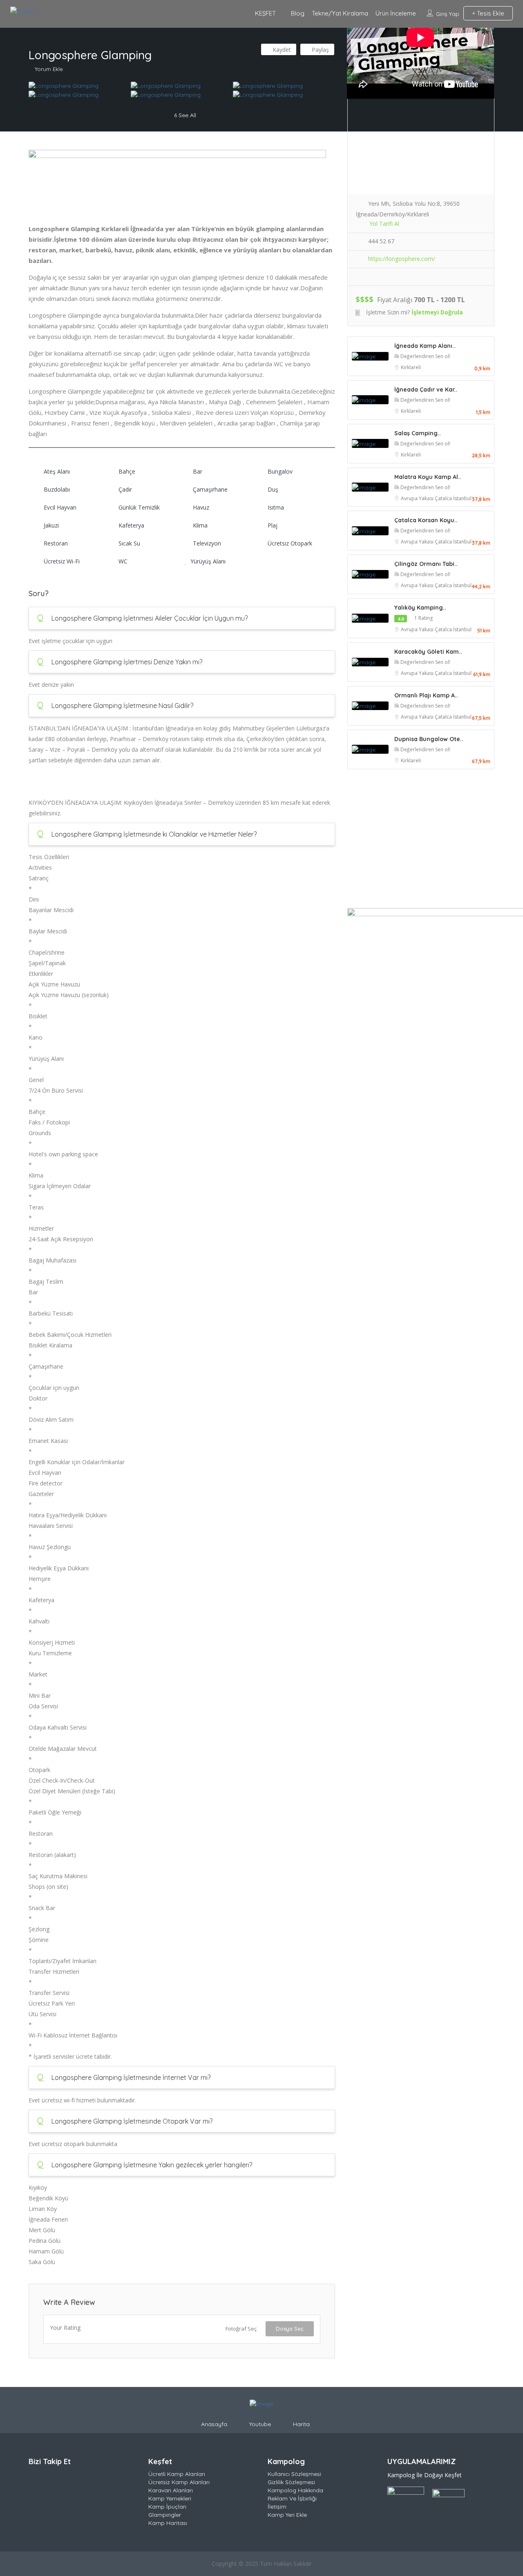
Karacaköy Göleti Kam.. (428, 652)
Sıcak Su (129, 543)
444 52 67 (381, 241)
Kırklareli (411, 367)
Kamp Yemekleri (170, 2498)
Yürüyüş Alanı (208, 561)
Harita (301, 2424)
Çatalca (444, 498)
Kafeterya (131, 525)
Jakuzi (51, 525)
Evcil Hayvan (60, 507)
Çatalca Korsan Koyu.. (426, 520)
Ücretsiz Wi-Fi (62, 561)
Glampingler (165, 2515)
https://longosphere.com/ (402, 259)
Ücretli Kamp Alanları (177, 2474)
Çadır (125, 489)
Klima (200, 525)
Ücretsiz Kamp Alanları (179, 2482)
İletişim (277, 2507)
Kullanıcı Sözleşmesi (294, 2474)
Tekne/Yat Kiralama (340, 13)
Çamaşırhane (210, 489)
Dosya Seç (290, 2329)
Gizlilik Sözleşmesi (291, 2482)
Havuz (201, 507)
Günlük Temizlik (139, 507)
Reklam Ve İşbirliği (292, 2498)
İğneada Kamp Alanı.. (425, 346)
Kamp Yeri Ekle (287, 2515)
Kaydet (281, 50)
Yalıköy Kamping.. (420, 608)
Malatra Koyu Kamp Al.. (428, 477)
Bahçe (127, 471)
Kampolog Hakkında (295, 2490)
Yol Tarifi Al (384, 224)
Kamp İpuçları (167, 2507)
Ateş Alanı (57, 471)
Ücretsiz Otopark (290, 543)
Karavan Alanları (171, 2490)
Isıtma (276, 507)
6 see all (184, 115)
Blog (298, 13)
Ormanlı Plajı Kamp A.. (426, 695)
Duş (273, 489)
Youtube (260, 2424)
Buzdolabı (57, 489)
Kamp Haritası (168, 2523)
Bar (198, 471)
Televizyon (207, 543)
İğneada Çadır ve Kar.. (426, 390)
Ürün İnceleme (396, 13)
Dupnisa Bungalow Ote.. (429, 739)
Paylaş (320, 50)
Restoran (56, 543)
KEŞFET (265, 13)
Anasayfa (214, 2424)
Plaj (273, 525)
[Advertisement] (421, 841)
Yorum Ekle (49, 69)
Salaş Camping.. (418, 433)
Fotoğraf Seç (241, 2329)
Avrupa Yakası (418, 498)
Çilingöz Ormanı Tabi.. (426, 564)
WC (123, 561)
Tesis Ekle (490, 13)
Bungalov (280, 471)
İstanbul (462, 498)
